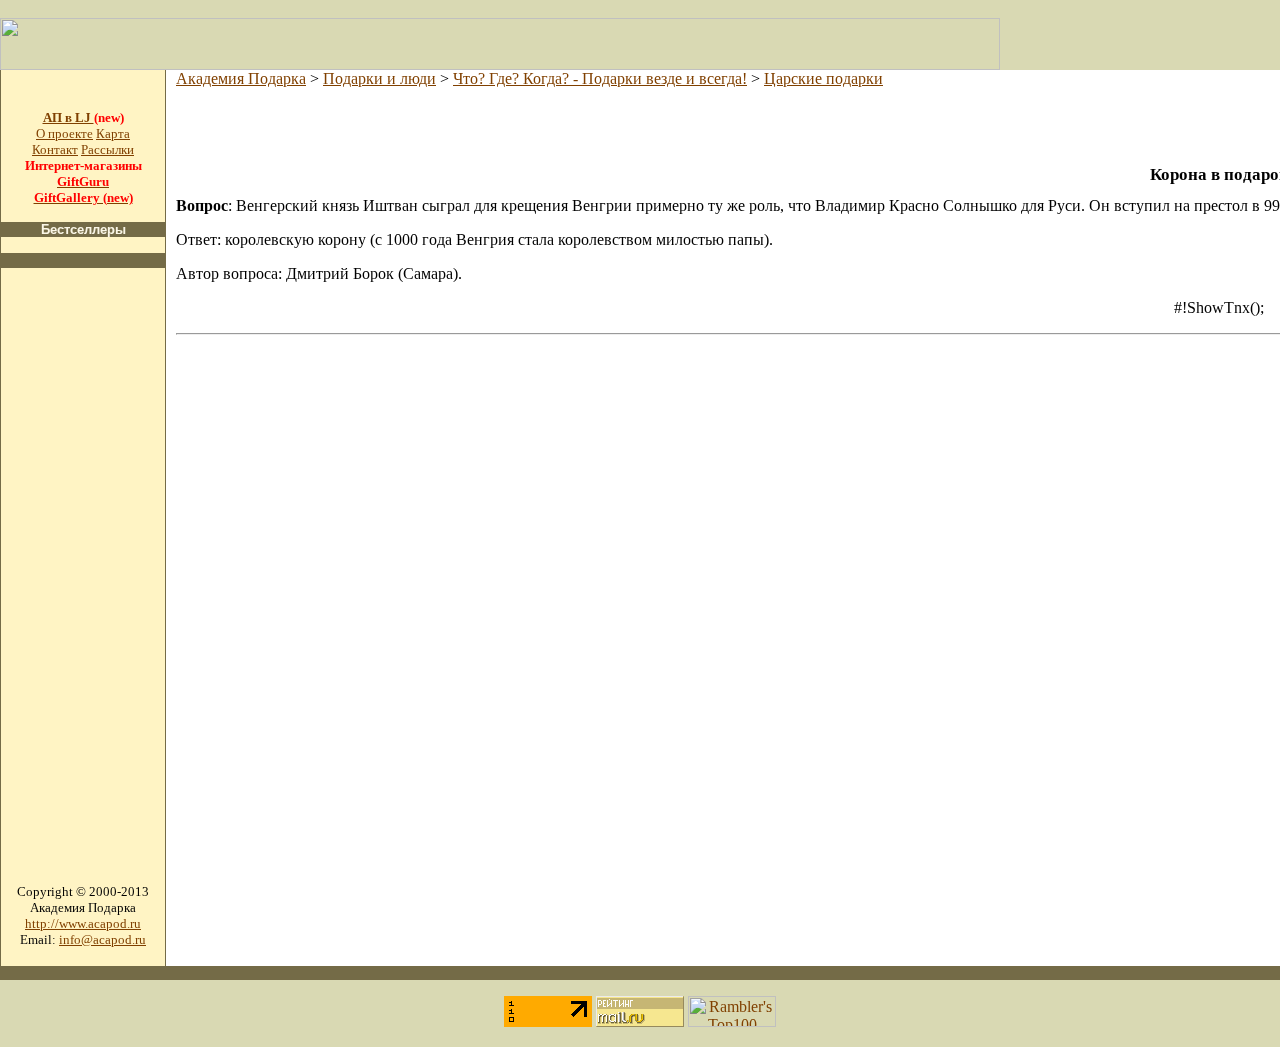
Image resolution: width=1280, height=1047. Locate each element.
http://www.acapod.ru (83, 923)
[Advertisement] (83, 584)
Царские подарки (823, 78)
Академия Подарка (241, 78)
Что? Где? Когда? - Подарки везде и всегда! (600, 78)
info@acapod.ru (102, 939)
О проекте (64, 133)
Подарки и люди (379, 78)
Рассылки (107, 149)
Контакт (55, 149)
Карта (113, 133)
